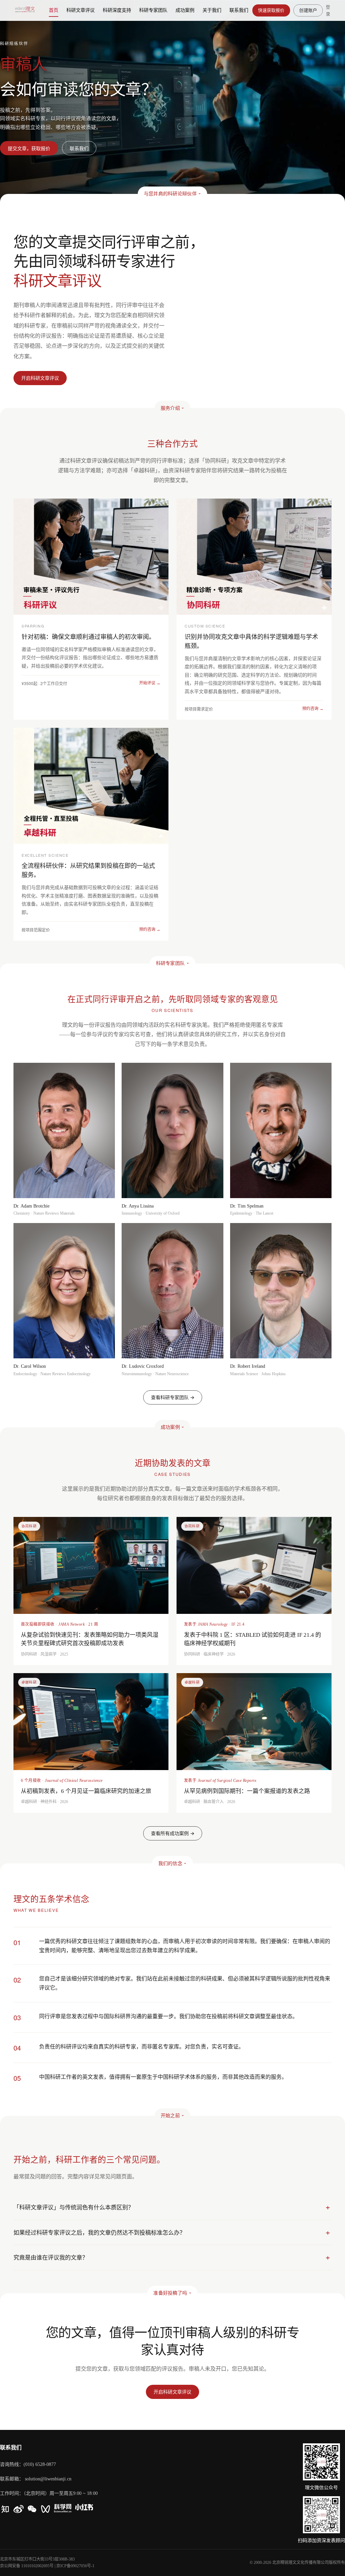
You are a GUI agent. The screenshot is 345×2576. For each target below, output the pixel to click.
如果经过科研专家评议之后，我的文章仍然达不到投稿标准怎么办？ (99, 2232)
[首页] (25, 10)
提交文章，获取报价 (29, 148)
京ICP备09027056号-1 (75, 2566)
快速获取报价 (271, 10)
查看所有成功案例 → (173, 1833)
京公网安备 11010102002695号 (27, 2566)
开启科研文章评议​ (40, 378)
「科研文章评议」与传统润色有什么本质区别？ (74, 2207)
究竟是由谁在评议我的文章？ (51, 2257)
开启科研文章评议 (172, 2392)
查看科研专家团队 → (173, 1397)
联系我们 (79, 148)
